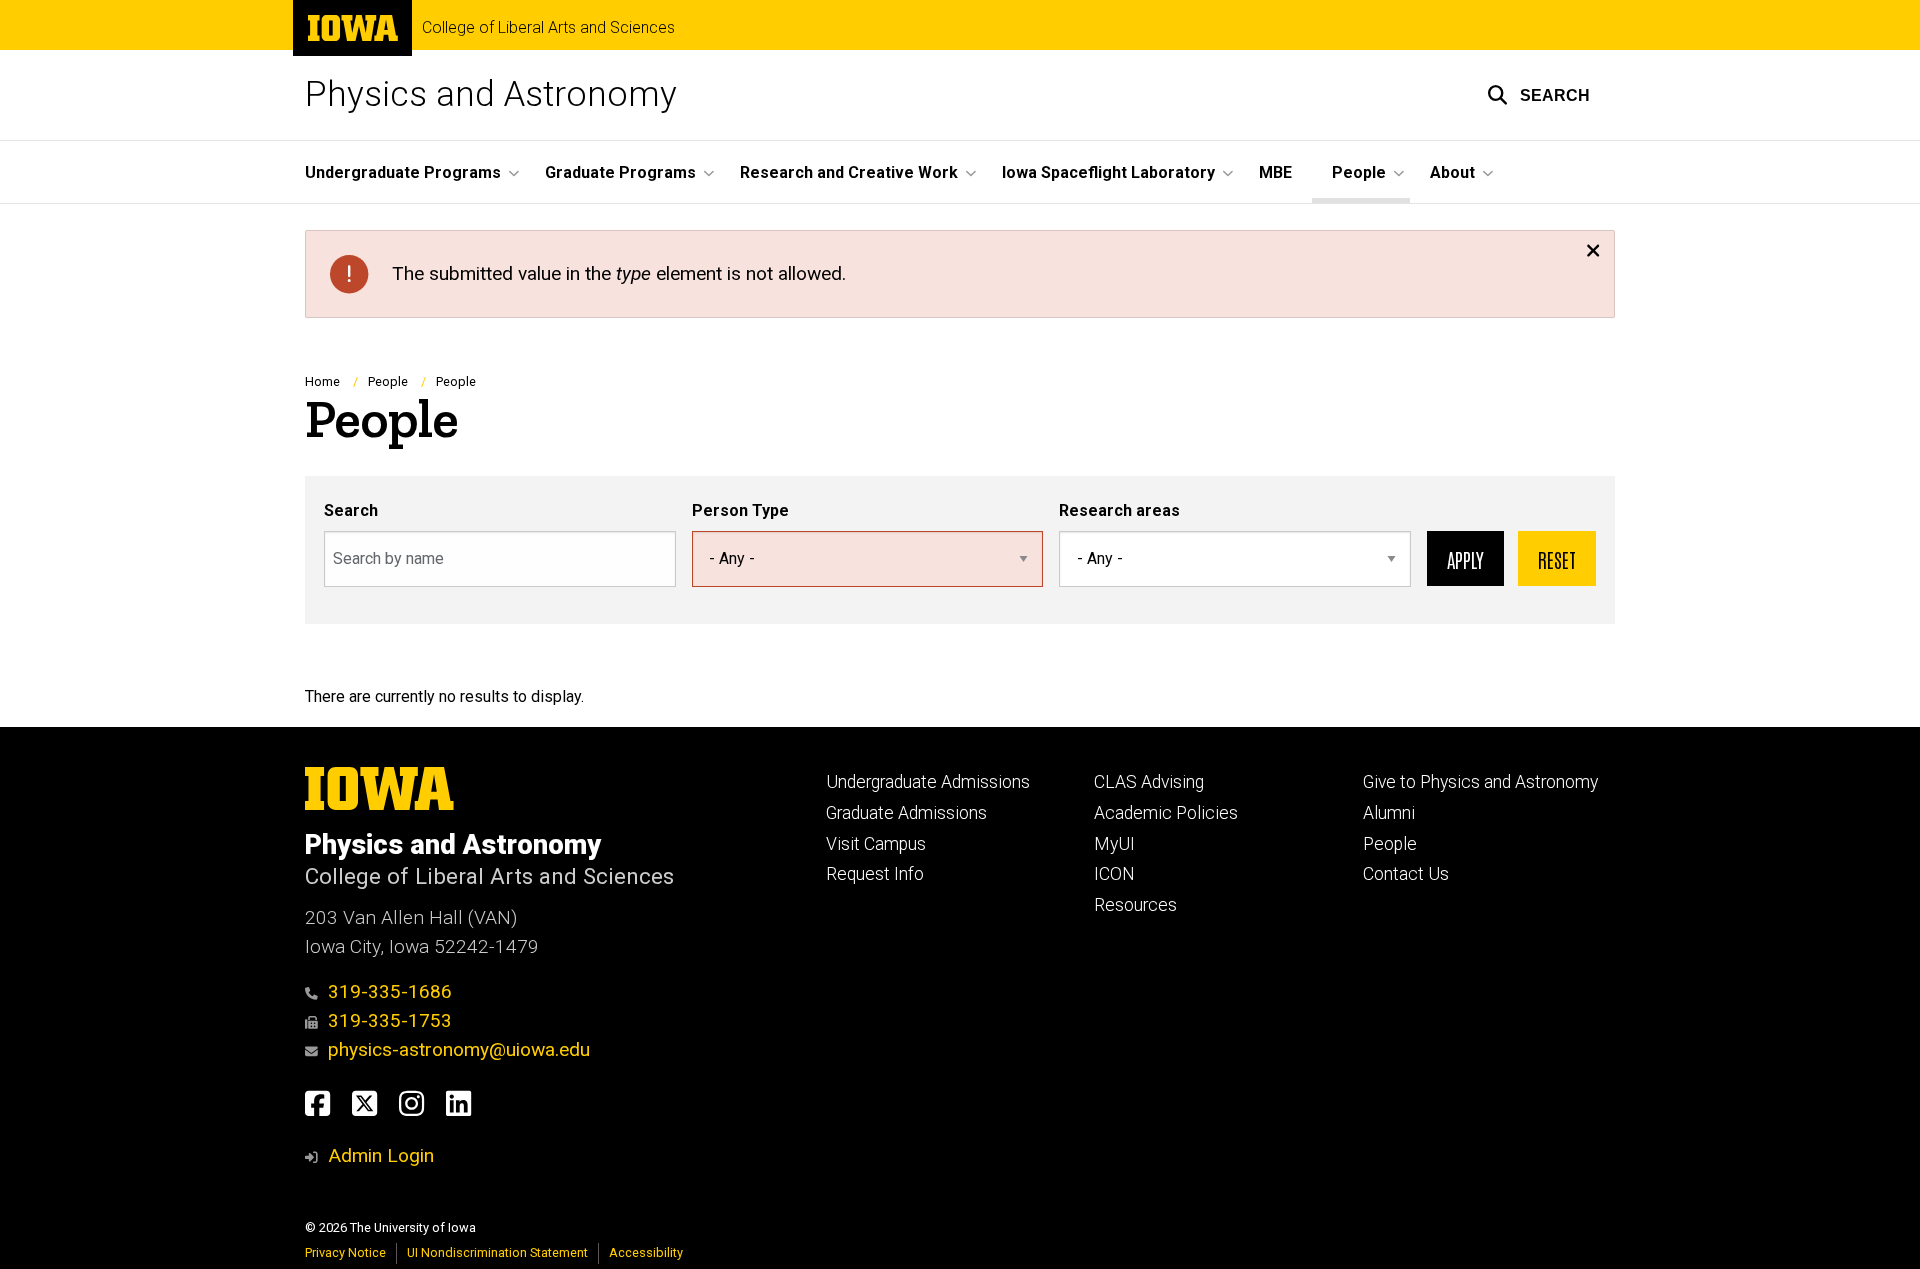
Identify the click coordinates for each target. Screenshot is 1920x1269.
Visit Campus (876, 844)
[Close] (1593, 252)
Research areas (1119, 510)
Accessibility (646, 1252)
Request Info (875, 874)
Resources (1135, 905)
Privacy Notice (345, 1252)
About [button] (1452, 172)
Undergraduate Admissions (928, 782)
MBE (1275, 172)
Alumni (1389, 813)
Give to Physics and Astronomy (1480, 782)
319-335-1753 (390, 1020)
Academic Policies (1166, 813)
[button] (1538, 95)
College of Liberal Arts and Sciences (548, 28)
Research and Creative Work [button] (849, 172)
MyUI (1114, 844)
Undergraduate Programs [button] (403, 172)
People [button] (1359, 172)
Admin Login (381, 1155)
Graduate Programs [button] (620, 172)
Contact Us (1406, 874)
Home (322, 381)
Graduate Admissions (906, 813)
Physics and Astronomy (491, 94)
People (388, 381)
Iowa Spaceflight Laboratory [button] (1108, 172)
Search (351, 510)
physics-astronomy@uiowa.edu (459, 1049)
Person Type (740, 510)
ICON (1114, 874)
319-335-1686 (390, 991)
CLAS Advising (1149, 782)
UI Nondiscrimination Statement (497, 1252)
